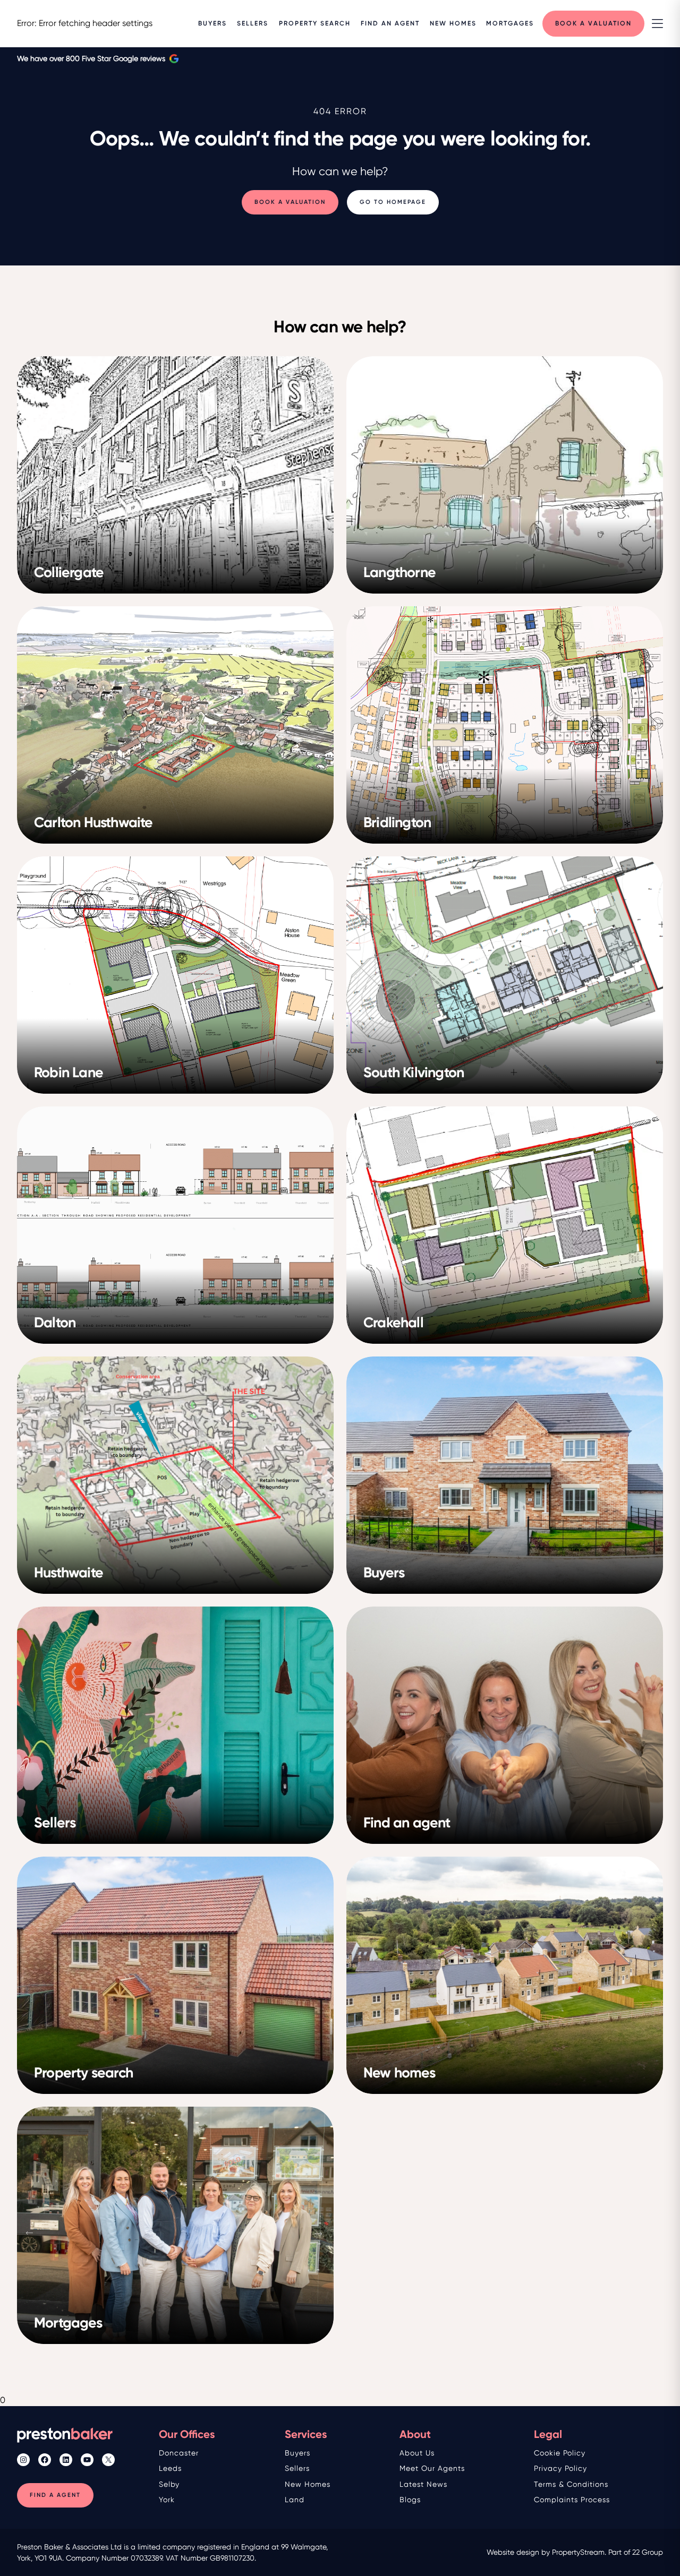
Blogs (410, 2500)
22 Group (648, 2552)
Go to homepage (393, 202)
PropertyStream (578, 2552)
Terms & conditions (571, 2484)
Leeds (170, 2468)
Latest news (423, 2484)
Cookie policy (560, 2453)
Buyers (297, 2453)
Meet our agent (430, 2468)
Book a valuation (290, 202)
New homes (308, 2484)
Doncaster (179, 2453)
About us (417, 2453)
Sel (165, 2484)
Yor (165, 2500)
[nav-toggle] (657, 24)
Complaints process (572, 2500)
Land (295, 2500)
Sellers (297, 2468)
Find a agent (55, 2495)
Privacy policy (560, 2468)
